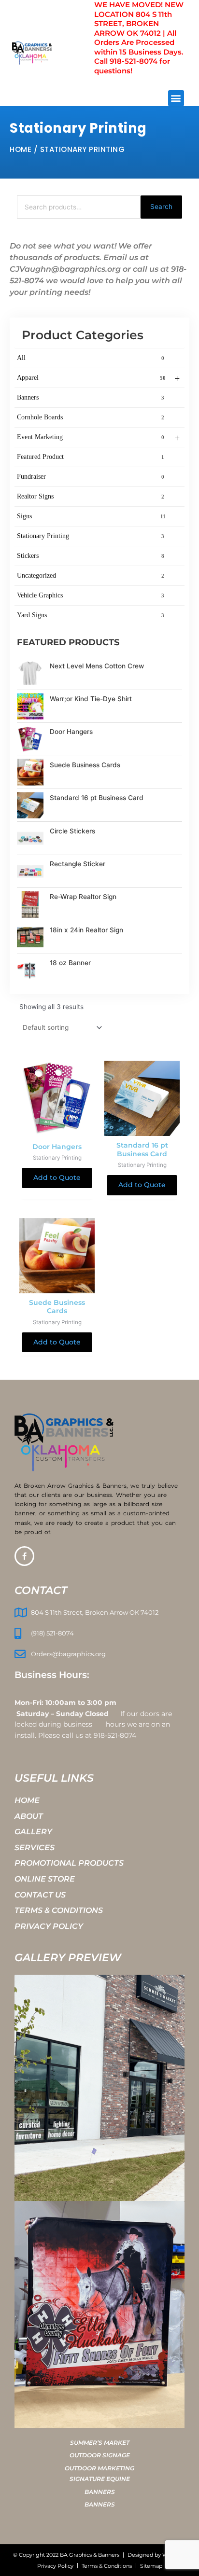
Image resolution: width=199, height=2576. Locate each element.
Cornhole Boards (91, 417)
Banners (91, 397)
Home (21, 149)
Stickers (91, 556)
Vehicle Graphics (91, 595)
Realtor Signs (91, 496)
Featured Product (91, 457)
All (91, 358)
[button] (176, 98)
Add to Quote (57, 1177)
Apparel (98, 378)
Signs (91, 516)
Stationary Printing (91, 536)
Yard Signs (91, 615)
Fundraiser (91, 477)
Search (161, 207)
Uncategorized (91, 575)
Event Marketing (98, 438)
